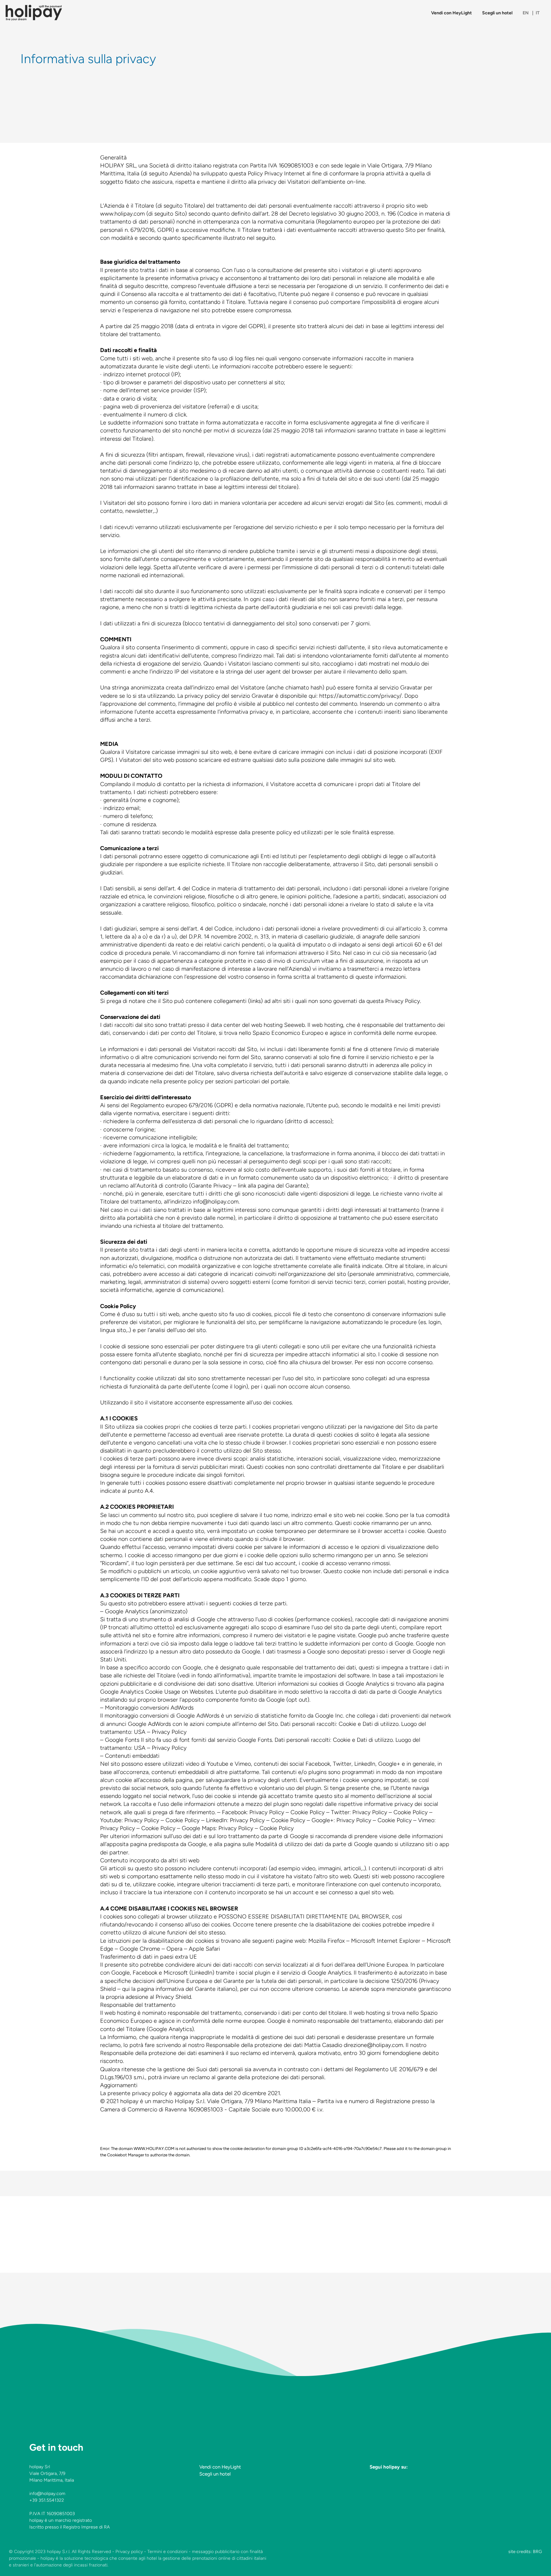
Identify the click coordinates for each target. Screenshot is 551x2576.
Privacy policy (129, 2552)
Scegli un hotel (497, 13)
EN (526, 13)
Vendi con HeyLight (452, 13)
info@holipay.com (47, 2494)
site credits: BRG (525, 2552)
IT (538, 13)
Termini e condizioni (167, 2552)
